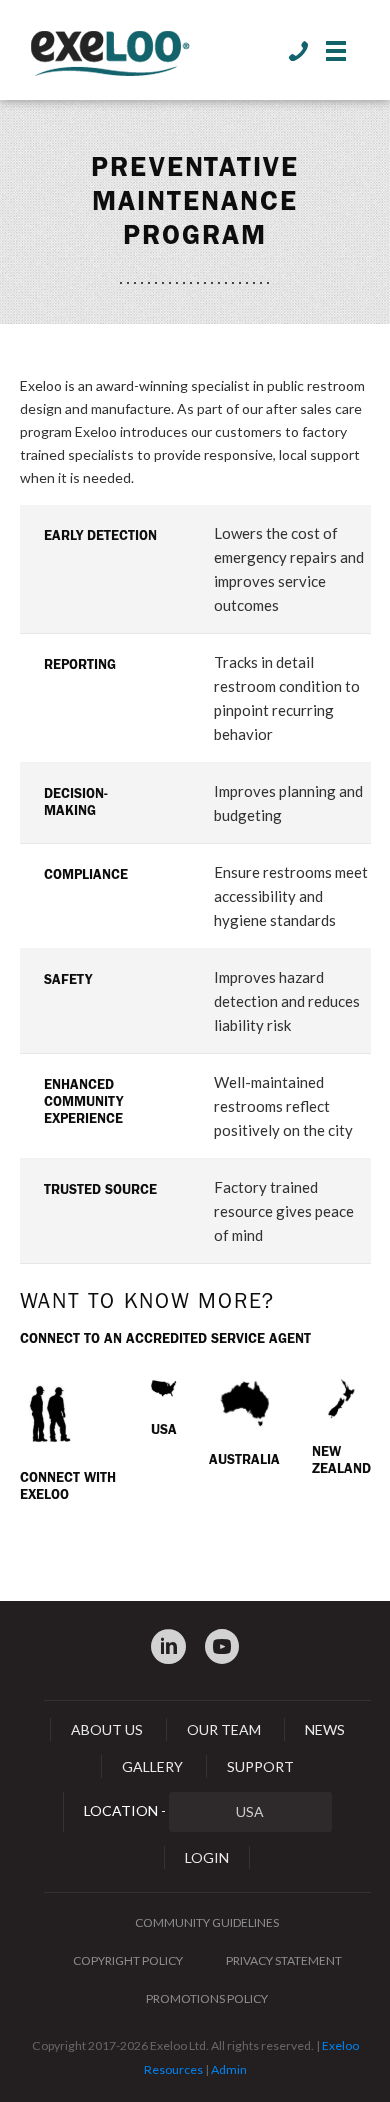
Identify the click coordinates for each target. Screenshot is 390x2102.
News (325, 1729)
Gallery (152, 1766)
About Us (107, 1729)
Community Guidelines (207, 1922)
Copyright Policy (128, 1960)
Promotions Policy (207, 1998)
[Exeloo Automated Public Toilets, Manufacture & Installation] (110, 54)
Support (260, 1766)
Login (207, 1857)
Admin (229, 2069)
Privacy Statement (284, 1960)
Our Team (224, 1729)
